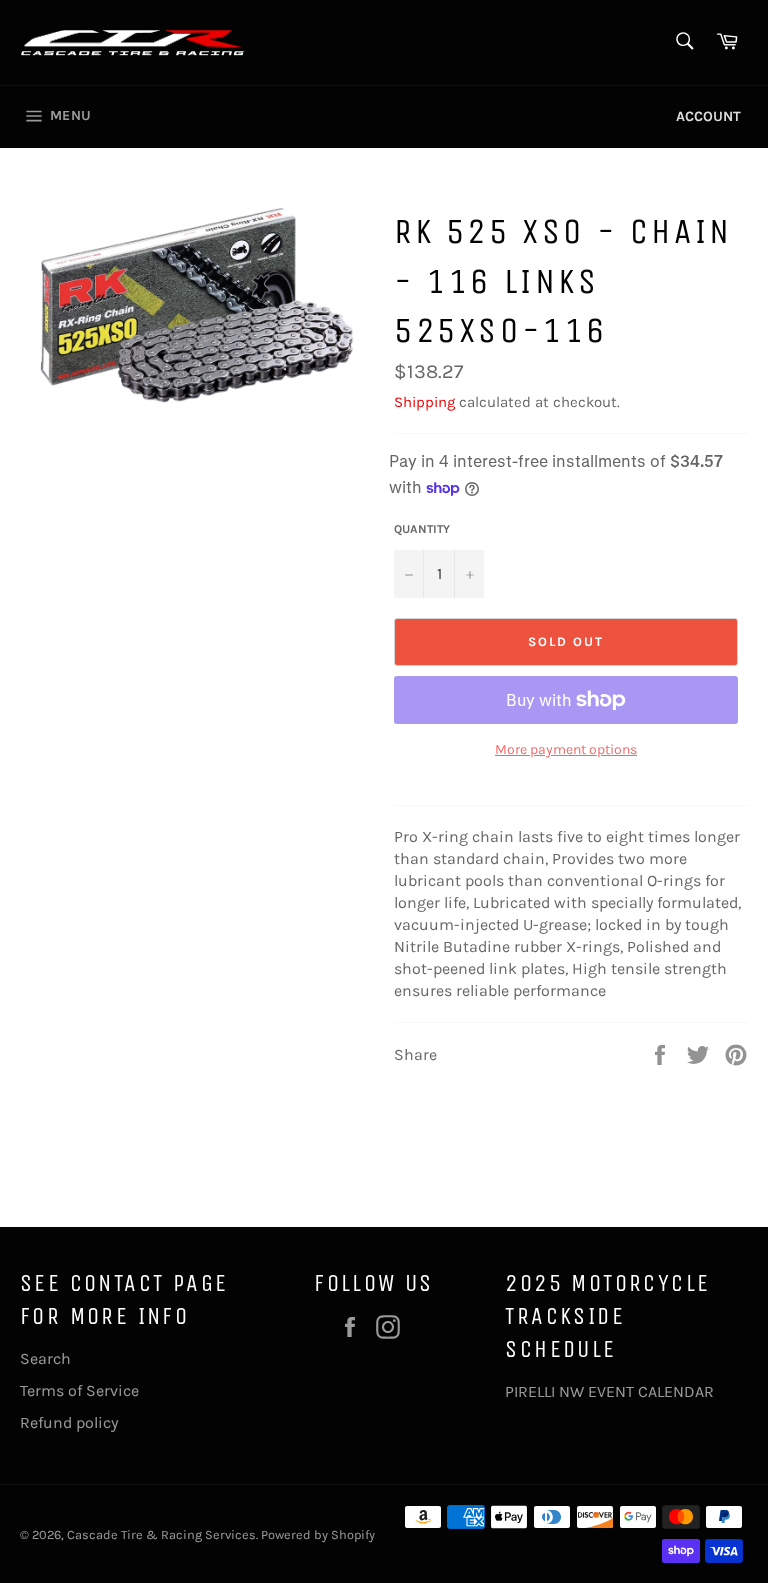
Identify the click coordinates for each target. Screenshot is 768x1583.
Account (708, 116)
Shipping (424, 402)
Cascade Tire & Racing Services (161, 1534)
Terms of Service (79, 1390)
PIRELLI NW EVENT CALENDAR (609, 1391)
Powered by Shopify (318, 1534)
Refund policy (69, 1422)
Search (45, 1358)
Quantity (422, 529)
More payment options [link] (566, 749)
